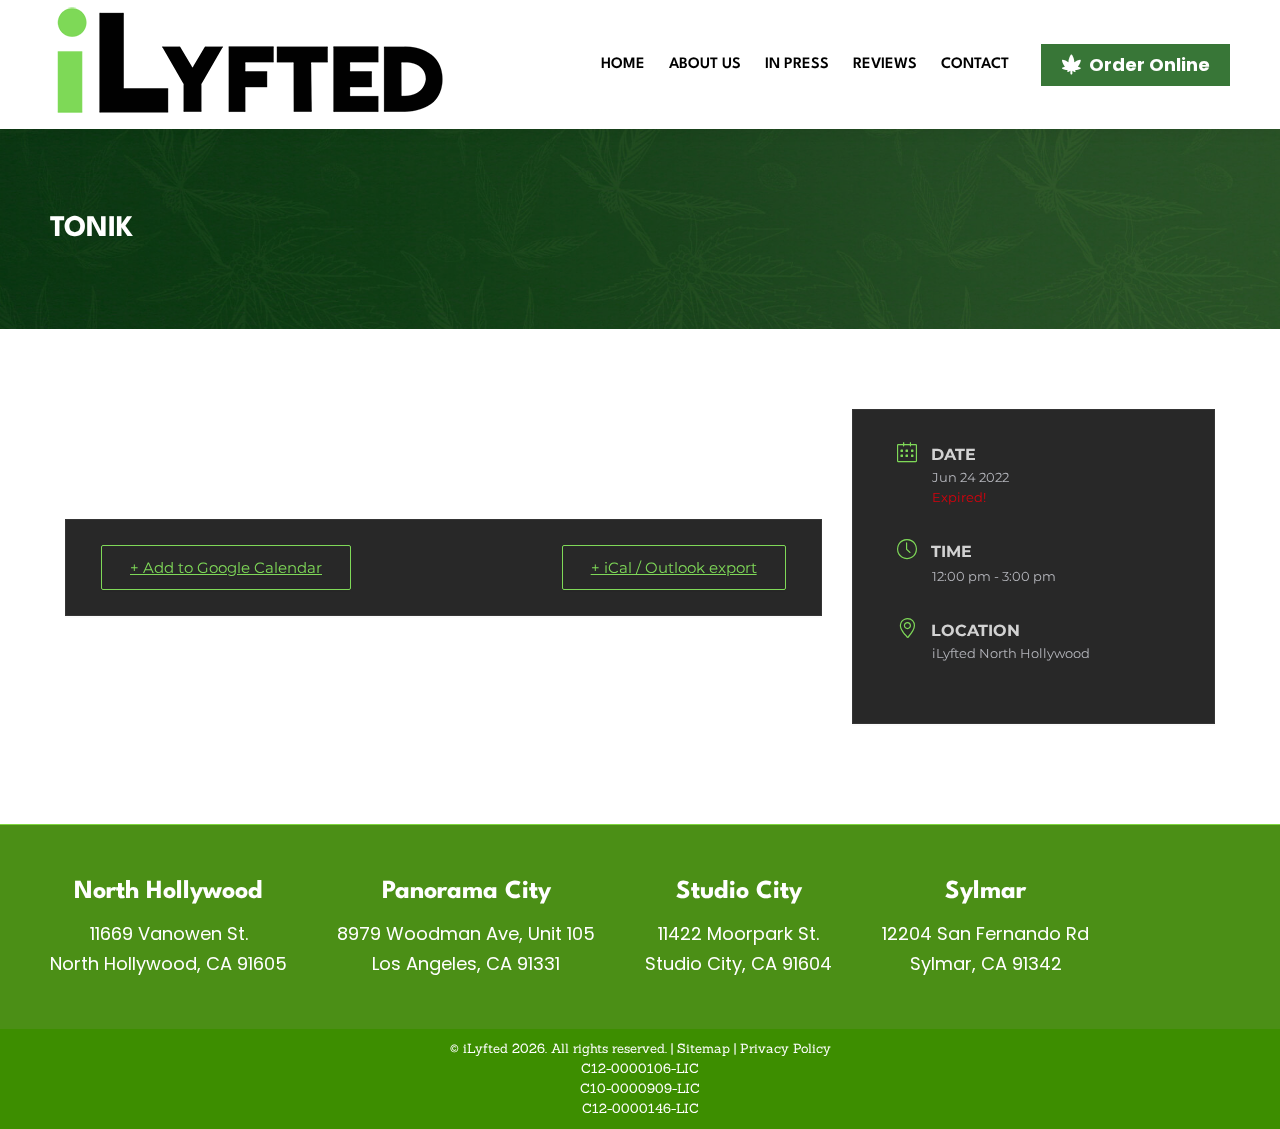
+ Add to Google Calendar (226, 567)
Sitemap (703, 1048)
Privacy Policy (785, 1048)
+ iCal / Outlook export (674, 567)
